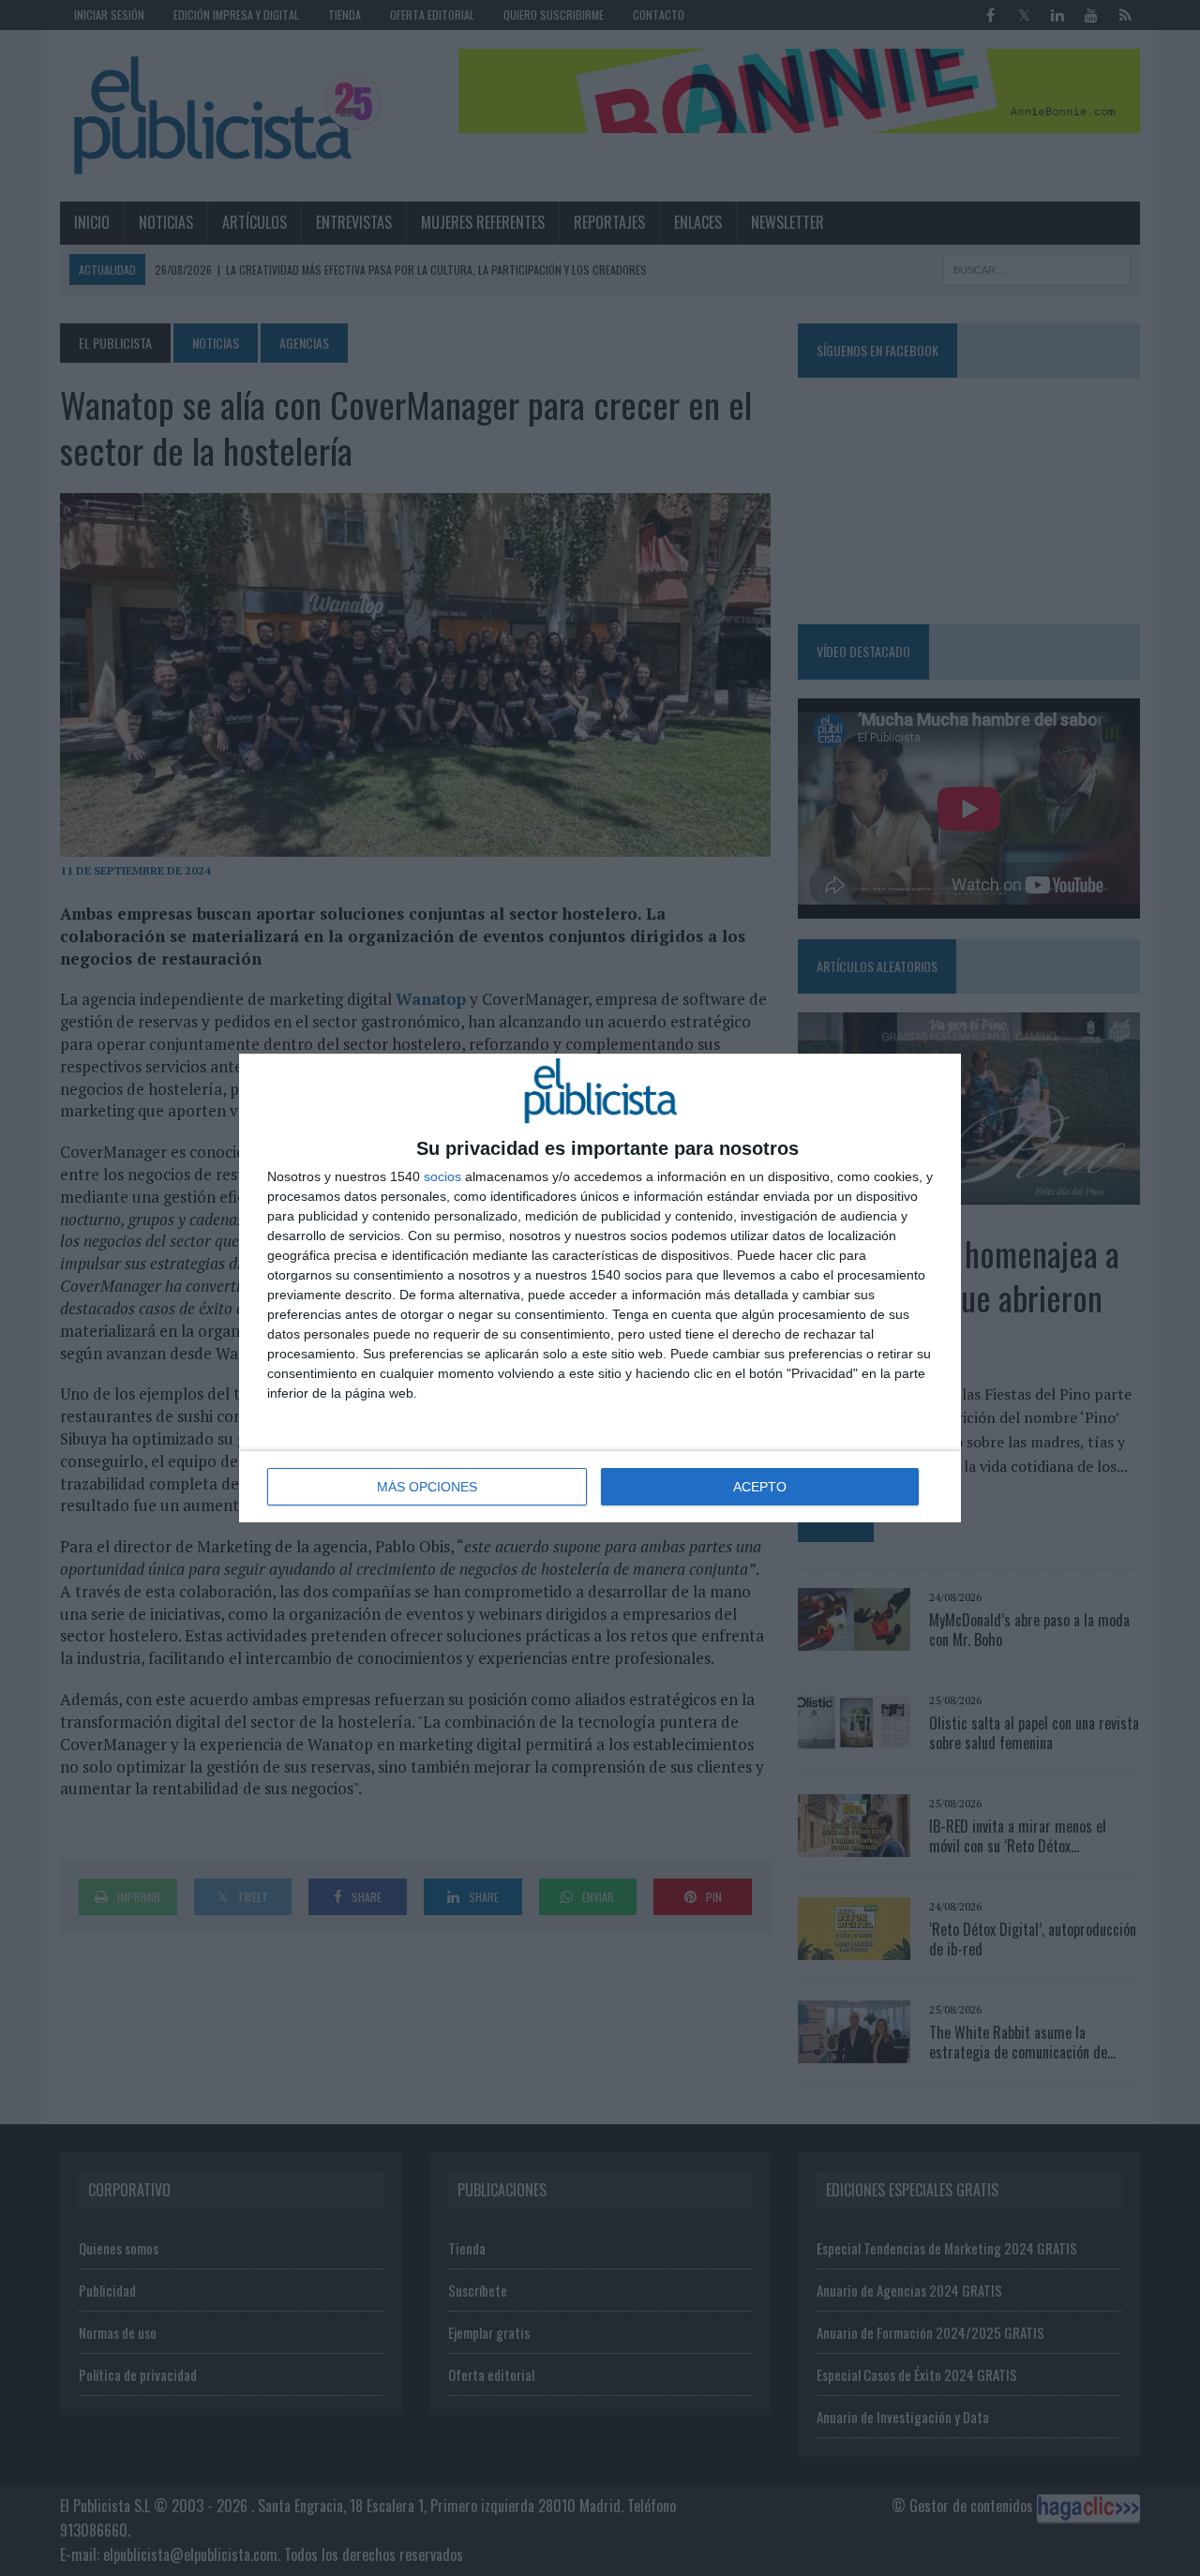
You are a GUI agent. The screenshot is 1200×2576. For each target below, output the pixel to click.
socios (442, 1176)
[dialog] (600, 1288)
